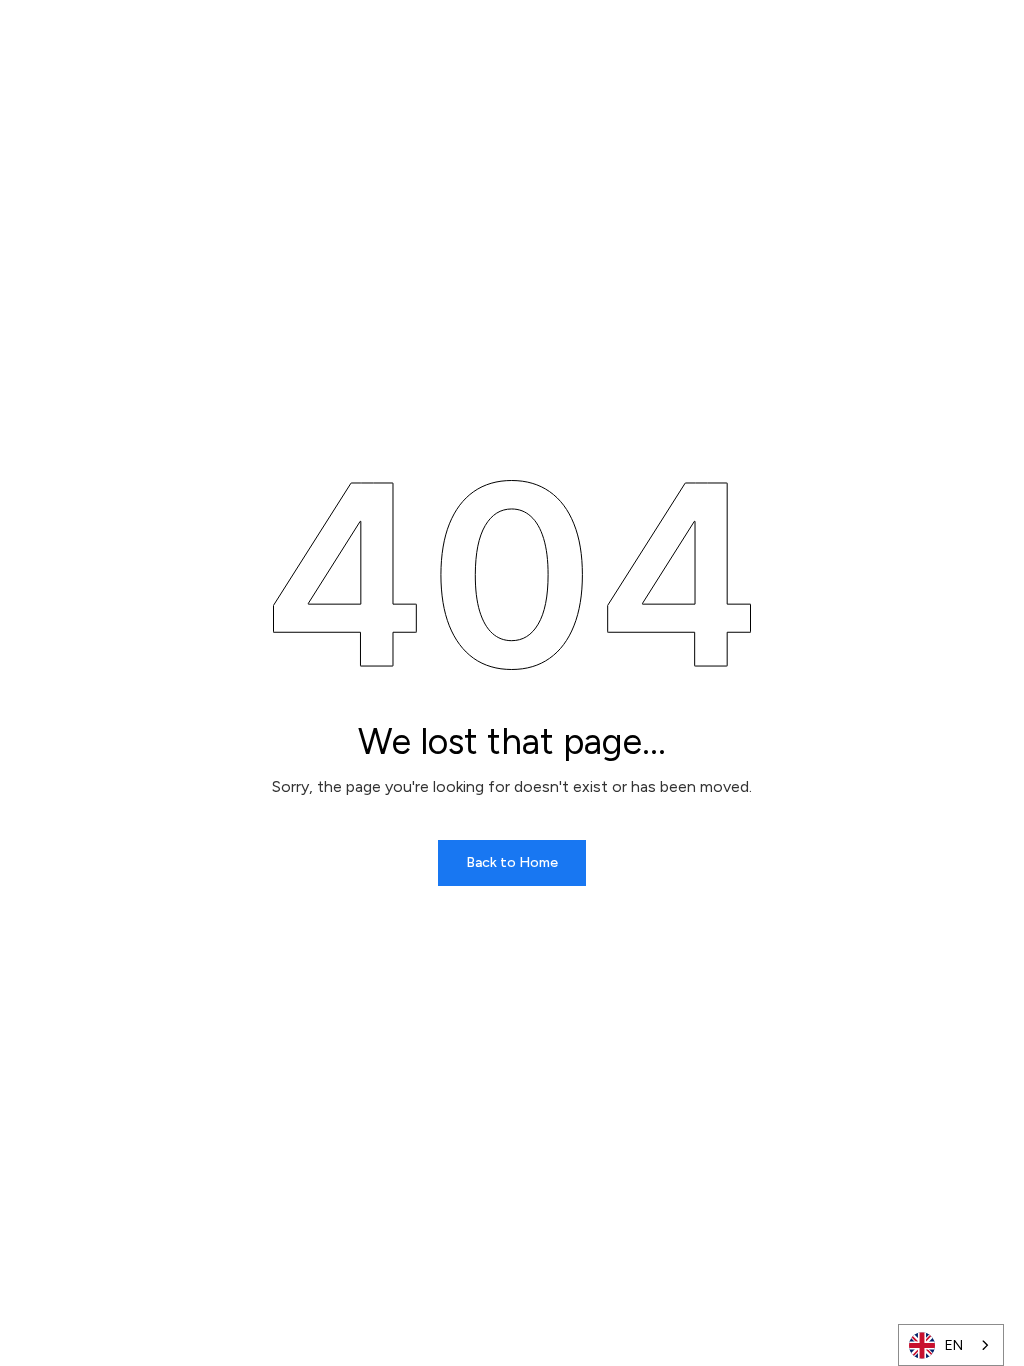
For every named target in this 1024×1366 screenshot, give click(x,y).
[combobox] (951, 1345)
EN (954, 1345)
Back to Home (512, 862)
